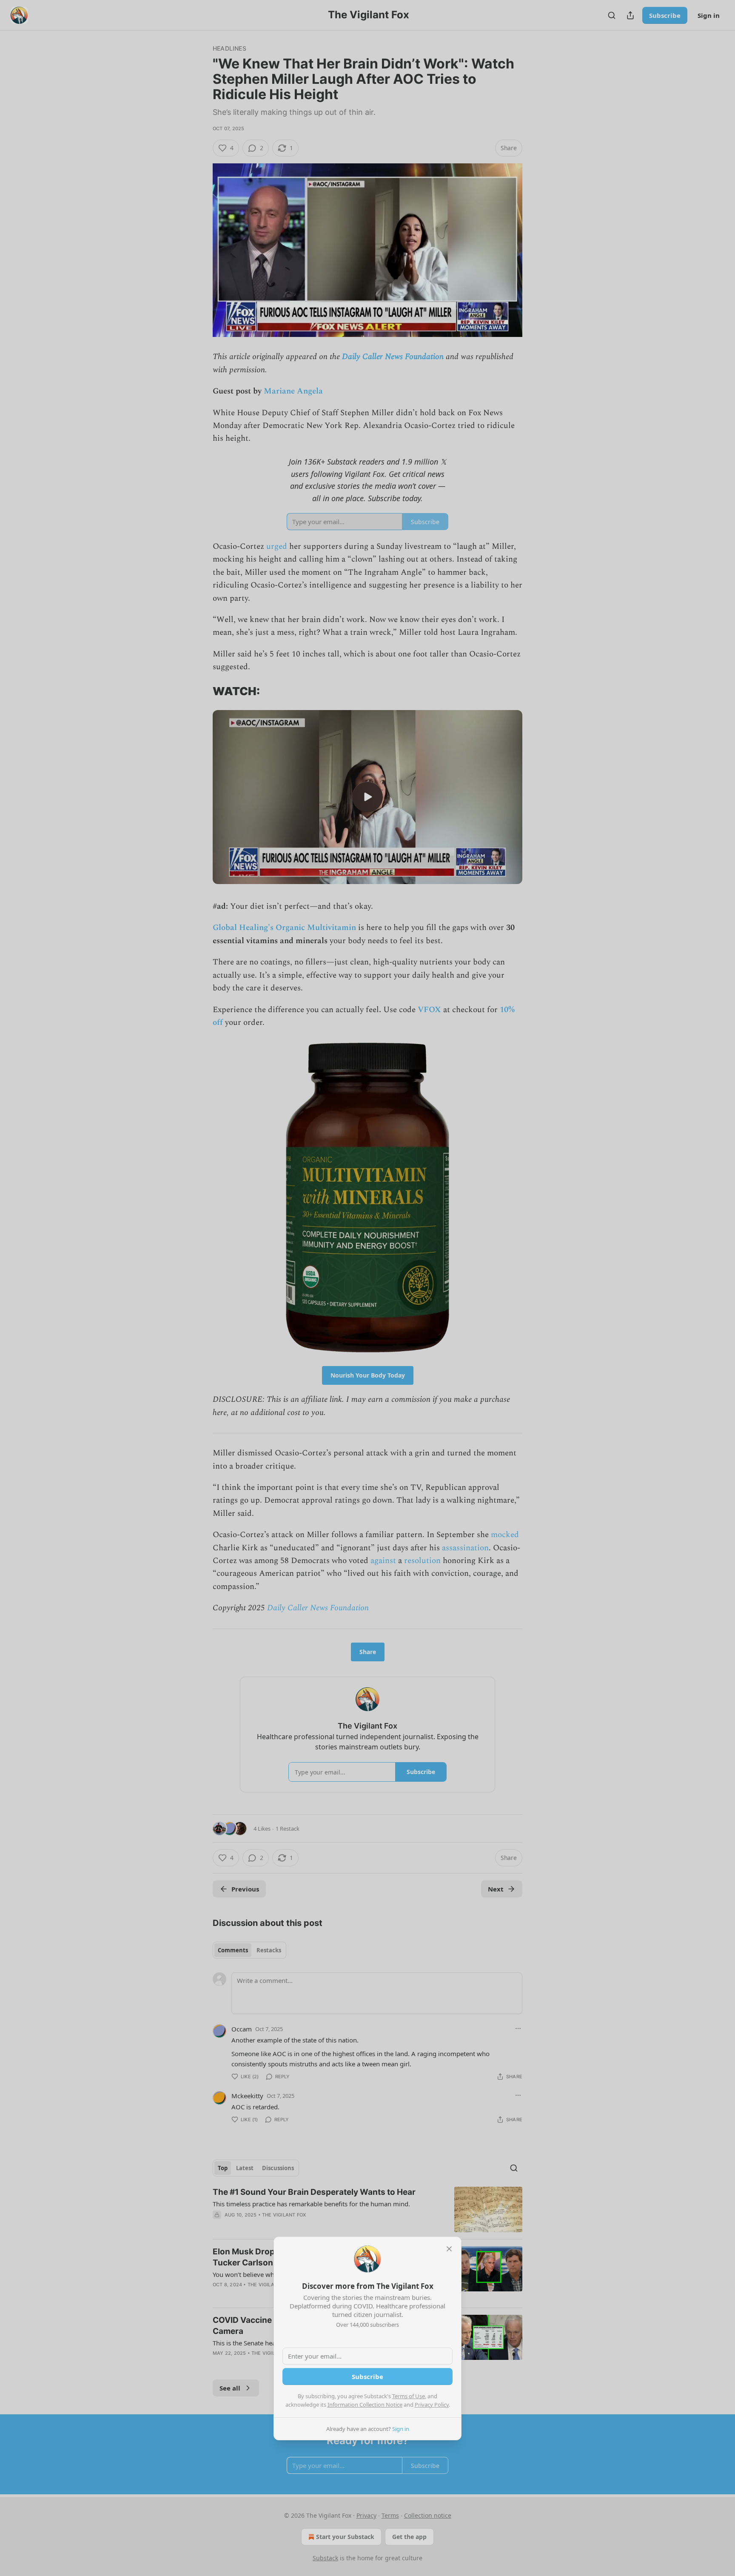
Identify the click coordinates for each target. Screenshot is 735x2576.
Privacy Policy (432, 2405)
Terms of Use (409, 2396)
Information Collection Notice (365, 2405)
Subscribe (367, 2376)
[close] (449, 2249)
